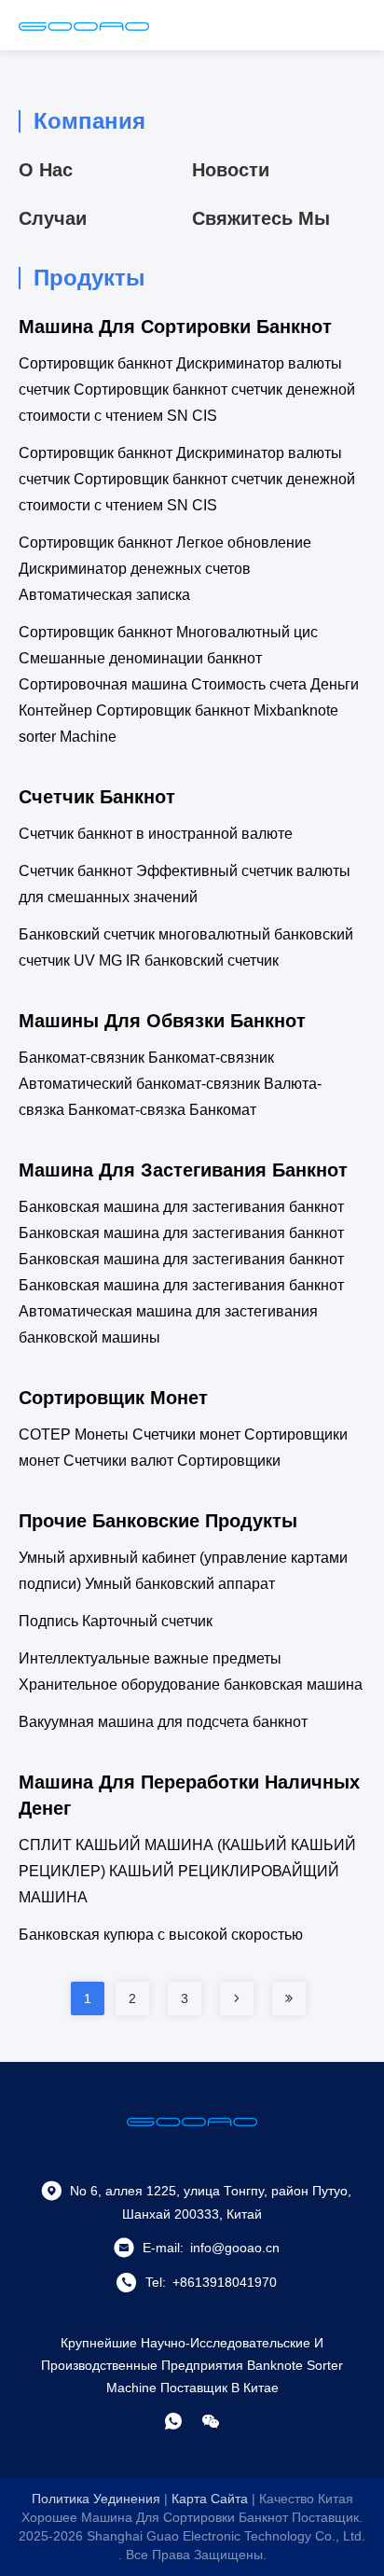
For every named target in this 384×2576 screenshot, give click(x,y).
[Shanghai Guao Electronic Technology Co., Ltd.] (84, 25)
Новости (231, 170)
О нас (46, 170)
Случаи (53, 218)
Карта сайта (210, 2499)
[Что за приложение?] (173, 2421)
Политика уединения (96, 2499)
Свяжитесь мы (261, 218)
